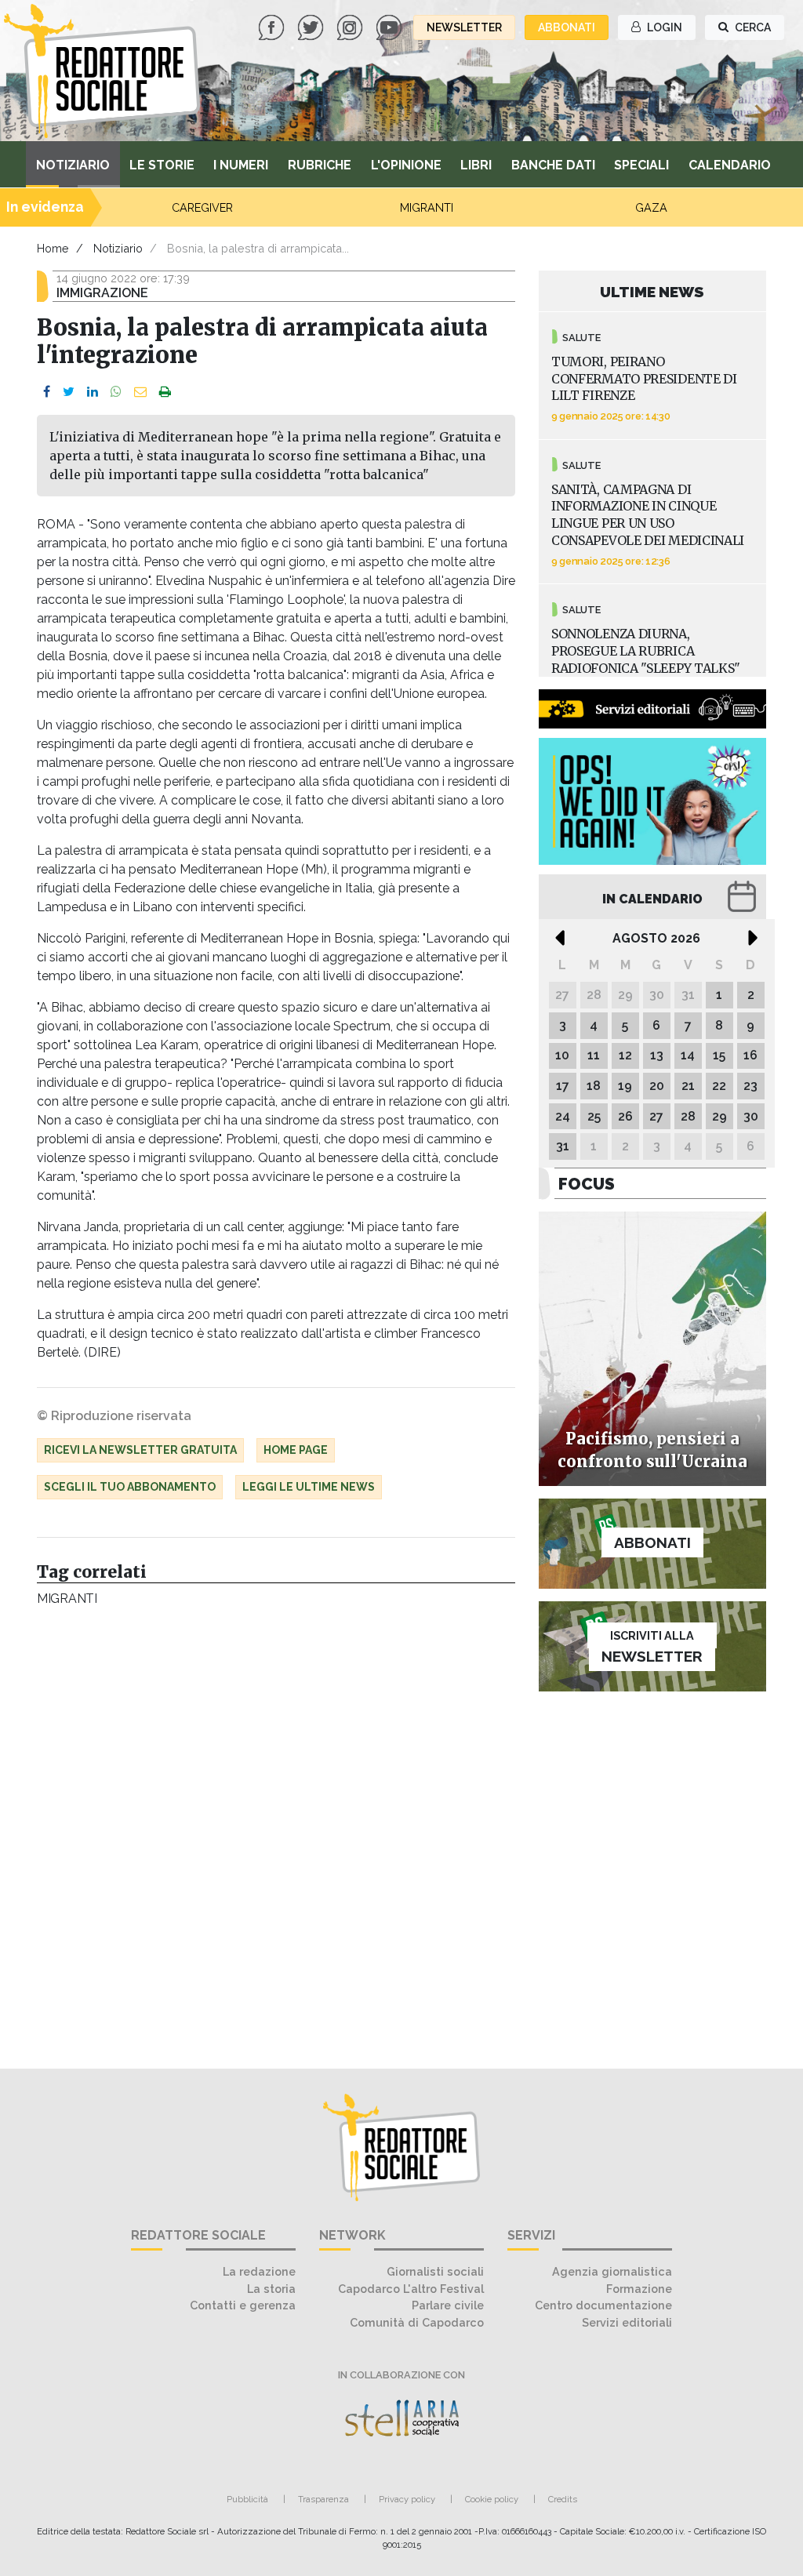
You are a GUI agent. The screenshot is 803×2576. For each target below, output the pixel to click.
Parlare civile (448, 2305)
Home (53, 248)
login (663, 27)
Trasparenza (323, 2499)
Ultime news (652, 292)
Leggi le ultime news (309, 1487)
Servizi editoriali (627, 2322)
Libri (476, 165)
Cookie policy (492, 2499)
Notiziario (73, 165)
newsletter (464, 27)
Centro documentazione (603, 2305)
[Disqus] (276, 1829)
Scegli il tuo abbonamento (130, 1487)
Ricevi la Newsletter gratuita (140, 1450)
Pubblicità (247, 2499)
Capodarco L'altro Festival (411, 2289)
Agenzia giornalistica (612, 2271)
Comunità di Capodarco (417, 2322)
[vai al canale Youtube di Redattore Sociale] (391, 26)
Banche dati (553, 165)
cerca (752, 27)
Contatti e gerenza (243, 2305)
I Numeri (241, 165)
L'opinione (406, 165)
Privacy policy (407, 2499)
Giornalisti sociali (435, 2271)
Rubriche (320, 165)
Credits (563, 2499)
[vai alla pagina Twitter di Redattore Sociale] (312, 26)
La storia (271, 2289)
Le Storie (162, 165)
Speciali (641, 165)
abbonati (567, 27)
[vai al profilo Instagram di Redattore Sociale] (351, 26)
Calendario (730, 165)
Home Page (296, 1450)
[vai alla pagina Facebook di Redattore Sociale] (273, 26)
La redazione (259, 2271)
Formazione (639, 2289)
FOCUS (587, 1184)
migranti (67, 1599)
